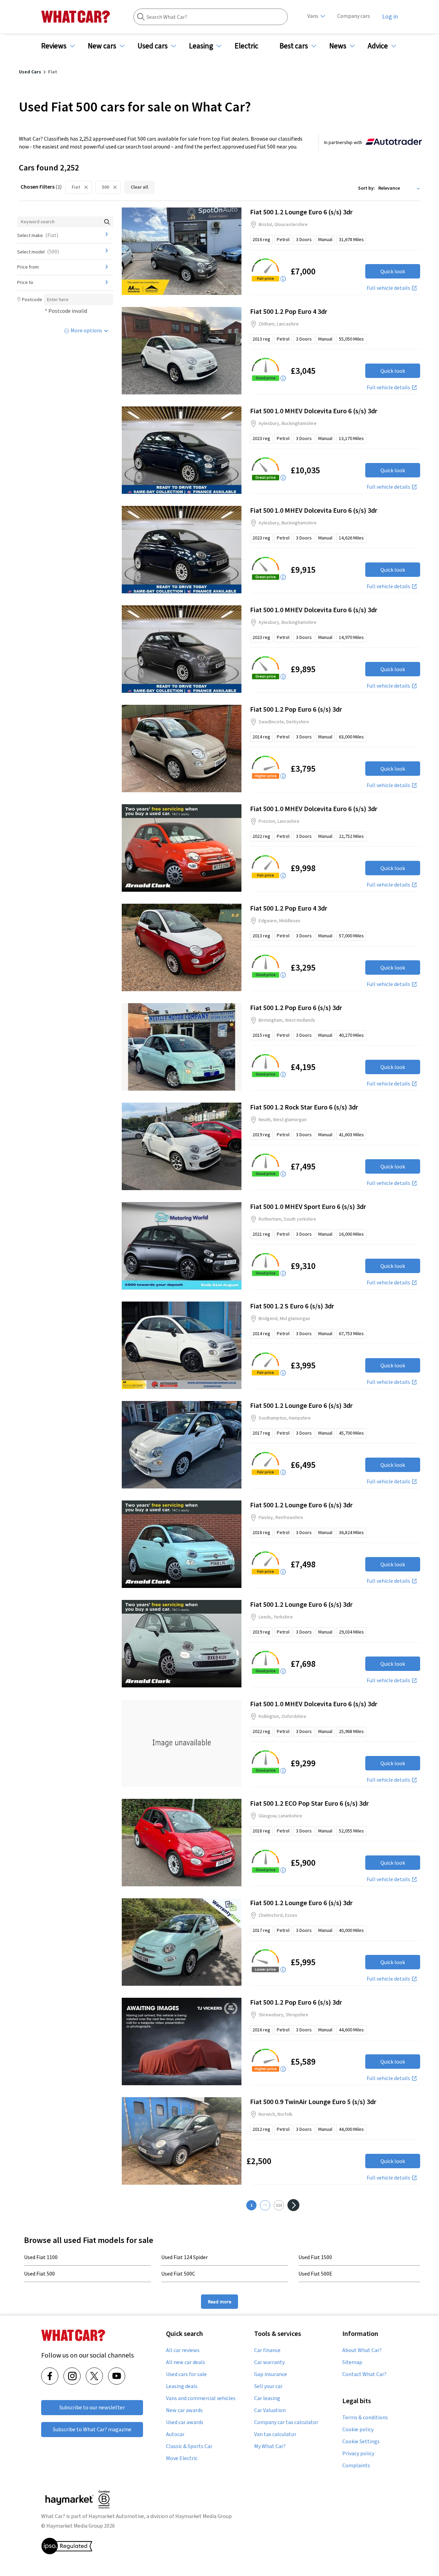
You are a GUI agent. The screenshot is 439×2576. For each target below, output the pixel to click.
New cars (102, 46)
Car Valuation (270, 2410)
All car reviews (183, 2350)
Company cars (354, 16)
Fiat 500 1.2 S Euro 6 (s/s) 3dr (292, 1306)
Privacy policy (358, 2454)
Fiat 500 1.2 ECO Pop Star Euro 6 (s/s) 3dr (309, 1803)
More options (86, 330)
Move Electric (182, 2458)
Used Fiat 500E (315, 2274)
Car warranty (269, 2362)
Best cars (294, 46)
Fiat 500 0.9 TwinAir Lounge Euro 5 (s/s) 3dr (313, 2102)
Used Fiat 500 (39, 2274)
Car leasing (267, 2398)
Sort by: (366, 188)
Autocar (175, 2434)
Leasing (201, 46)
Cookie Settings (361, 2442)
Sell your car (268, 2386)
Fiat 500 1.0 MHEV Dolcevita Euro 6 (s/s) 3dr (314, 411)
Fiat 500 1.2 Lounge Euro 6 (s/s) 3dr (301, 212)
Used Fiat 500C (178, 2274)
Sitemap (352, 2362)
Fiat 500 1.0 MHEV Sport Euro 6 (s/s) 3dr (308, 1206)
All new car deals (186, 2362)
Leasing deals (182, 2386)
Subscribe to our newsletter (92, 2407)
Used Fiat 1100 (41, 2257)
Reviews (54, 46)
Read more (219, 2301)
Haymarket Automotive (116, 2516)
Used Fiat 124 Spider (185, 2257)
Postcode (32, 299)
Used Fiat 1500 (315, 2257)
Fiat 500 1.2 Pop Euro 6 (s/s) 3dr (296, 709)
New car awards (184, 2410)
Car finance (267, 2350)
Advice (378, 46)
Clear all (139, 187)
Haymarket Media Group (204, 2516)
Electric (246, 46)
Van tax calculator (275, 2434)
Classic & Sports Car (189, 2446)
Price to (25, 282)
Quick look (393, 271)
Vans (313, 16)
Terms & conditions (365, 2418)
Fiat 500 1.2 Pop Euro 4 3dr (289, 311)
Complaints (356, 2466)
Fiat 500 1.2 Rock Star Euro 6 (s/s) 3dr (304, 1107)
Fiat (76, 187)
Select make (38, 235)
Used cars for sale (186, 2374)
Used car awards (185, 2422)
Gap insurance (271, 2374)
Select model (38, 251)
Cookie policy (358, 2430)
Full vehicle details (388, 288)
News (338, 46)
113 (279, 2205)
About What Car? (362, 2350)
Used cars (153, 46)
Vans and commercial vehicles (201, 2398)
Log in (390, 16)
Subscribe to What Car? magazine (92, 2429)
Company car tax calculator (286, 2422)
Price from (28, 267)
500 (105, 187)
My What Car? (270, 2446)
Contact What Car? (364, 2374)
